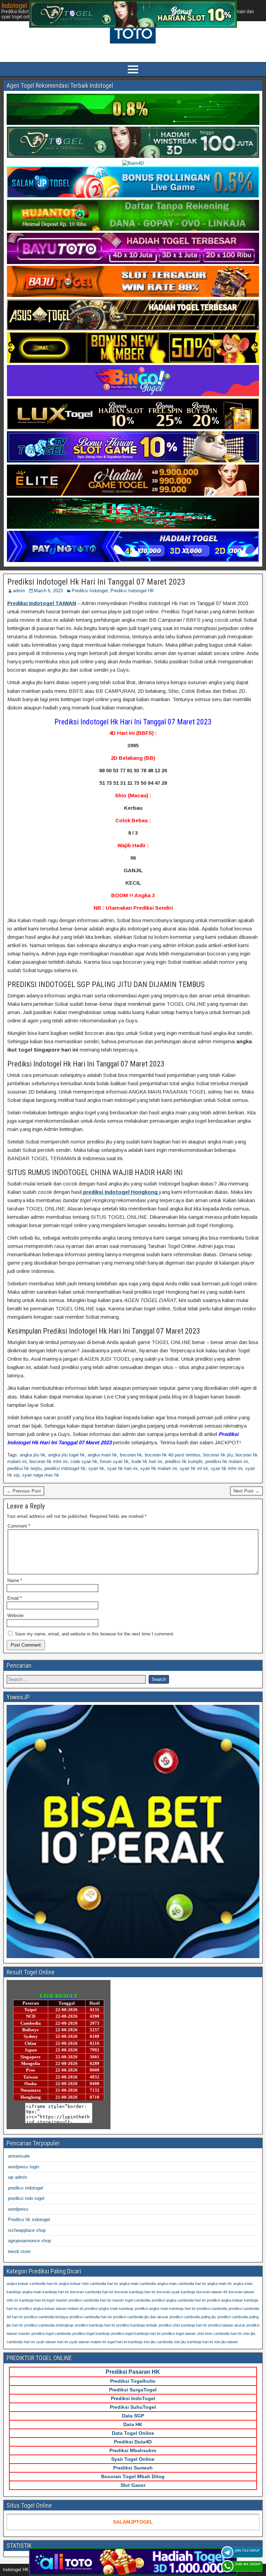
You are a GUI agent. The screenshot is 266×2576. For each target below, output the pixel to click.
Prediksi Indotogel (90, 591)
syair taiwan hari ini (52, 2342)
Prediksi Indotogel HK (132, 591)
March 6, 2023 (48, 591)
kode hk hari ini (147, 1461)
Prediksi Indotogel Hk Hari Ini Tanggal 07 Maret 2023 (96, 582)
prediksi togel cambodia (51, 2333)
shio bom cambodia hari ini (219, 2333)
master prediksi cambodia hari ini (83, 2300)
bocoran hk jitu (218, 1455)
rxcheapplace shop (27, 2230)
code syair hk (84, 1461)
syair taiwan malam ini (88, 2342)
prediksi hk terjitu (24, 1468)
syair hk (96, 1468)
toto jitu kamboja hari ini (194, 2342)
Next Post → (246, 1491)
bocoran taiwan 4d (212, 2292)
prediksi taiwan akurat (227, 2325)
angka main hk (102, 1455)
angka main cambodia (138, 2284)
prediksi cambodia (212, 2309)
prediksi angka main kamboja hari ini (165, 2309)
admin (19, 591)
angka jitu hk (33, 1455)
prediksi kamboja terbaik (137, 2325)
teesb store (19, 2251)
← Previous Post (24, 1491)
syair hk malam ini (159, 1468)
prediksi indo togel (26, 2198)
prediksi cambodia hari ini (90, 2317)
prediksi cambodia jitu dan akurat (140, 2317)
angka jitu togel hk (66, 1455)
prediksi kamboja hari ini (95, 2325)
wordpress (18, 2209)
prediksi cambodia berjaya (46, 2317)
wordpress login (24, 2167)
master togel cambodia (131, 2300)
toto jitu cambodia (158, 2342)
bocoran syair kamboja (176, 2292)
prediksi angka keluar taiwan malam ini (51, 2309)
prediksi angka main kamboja (109, 2309)
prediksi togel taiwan (179, 2333)
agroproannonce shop (29, 2241)
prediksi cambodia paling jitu (193, 2317)
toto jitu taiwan (226, 2342)
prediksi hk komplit (184, 1461)
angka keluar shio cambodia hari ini (88, 2284)
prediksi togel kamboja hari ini (136, 2333)
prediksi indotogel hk (65, 1468)
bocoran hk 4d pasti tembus (173, 1455)
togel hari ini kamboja (125, 2342)
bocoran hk (131, 1455)
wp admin (17, 2177)
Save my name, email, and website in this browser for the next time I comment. (95, 1634)
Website (15, 1616)
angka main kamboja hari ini (45, 2292)
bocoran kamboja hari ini (135, 2292)
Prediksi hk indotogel (29, 2220)
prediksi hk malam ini (227, 1461)
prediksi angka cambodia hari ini (179, 2300)
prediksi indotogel (25, 2188)
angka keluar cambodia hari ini (32, 2284)
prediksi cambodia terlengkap (49, 2325)
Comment (19, 1526)
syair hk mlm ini (227, 1468)
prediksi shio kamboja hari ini (183, 2325)
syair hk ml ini (194, 1468)
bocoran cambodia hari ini (91, 2292)
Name (15, 1580)
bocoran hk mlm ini (48, 1461)
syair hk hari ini (122, 1468)
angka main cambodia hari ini (181, 2284)
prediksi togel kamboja (91, 2333)
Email (15, 1598)
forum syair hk (114, 1461)
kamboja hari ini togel (37, 2300)
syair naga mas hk (41, 1475)
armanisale (19, 2156)
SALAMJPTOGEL (133, 2522)
